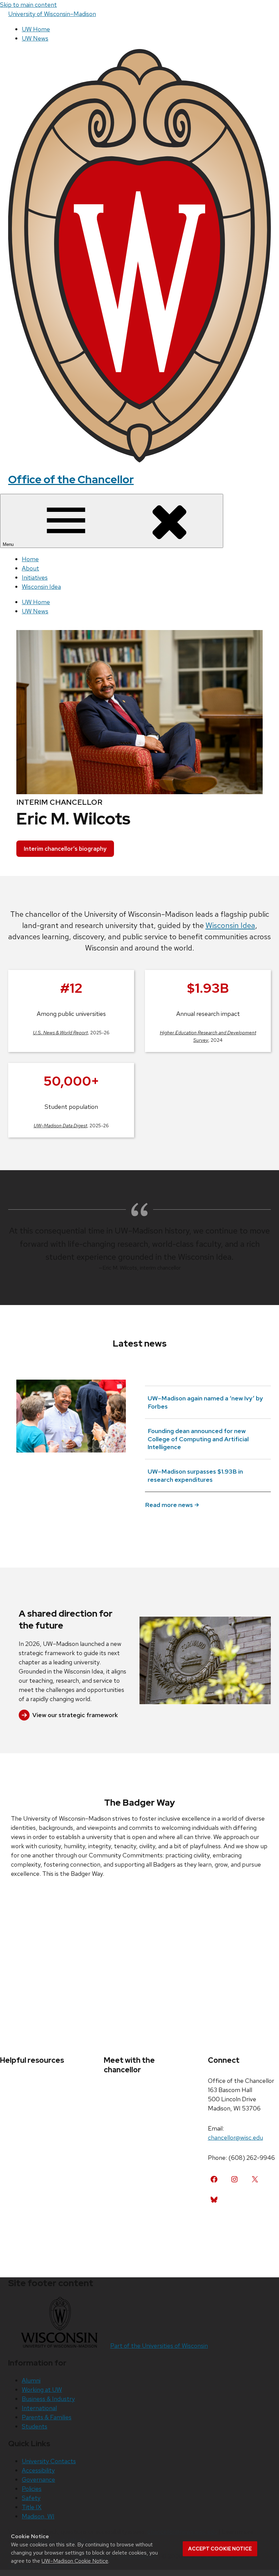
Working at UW (42, 2390)
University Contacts (49, 2461)
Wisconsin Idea (41, 587)
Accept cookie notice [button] (220, 2549)
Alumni (31, 2380)
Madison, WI (38, 2516)
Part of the (159, 2346)
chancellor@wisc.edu (235, 2138)
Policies (32, 2489)
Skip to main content (28, 5)
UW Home (36, 29)
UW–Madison (52, 14)
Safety (31, 2498)
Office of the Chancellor (71, 479)
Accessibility (38, 2470)
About (30, 568)
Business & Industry (48, 2399)
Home (30, 559)
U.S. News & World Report (60, 1033)
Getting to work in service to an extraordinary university (70, 1465)
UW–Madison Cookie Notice (75, 2561)
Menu (9, 544)
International (39, 2408)
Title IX (32, 2507)
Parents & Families (47, 2417)
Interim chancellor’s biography (65, 849)
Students (35, 2426)
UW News (35, 38)
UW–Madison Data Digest (60, 1126)
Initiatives (35, 577)
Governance (38, 2479)
